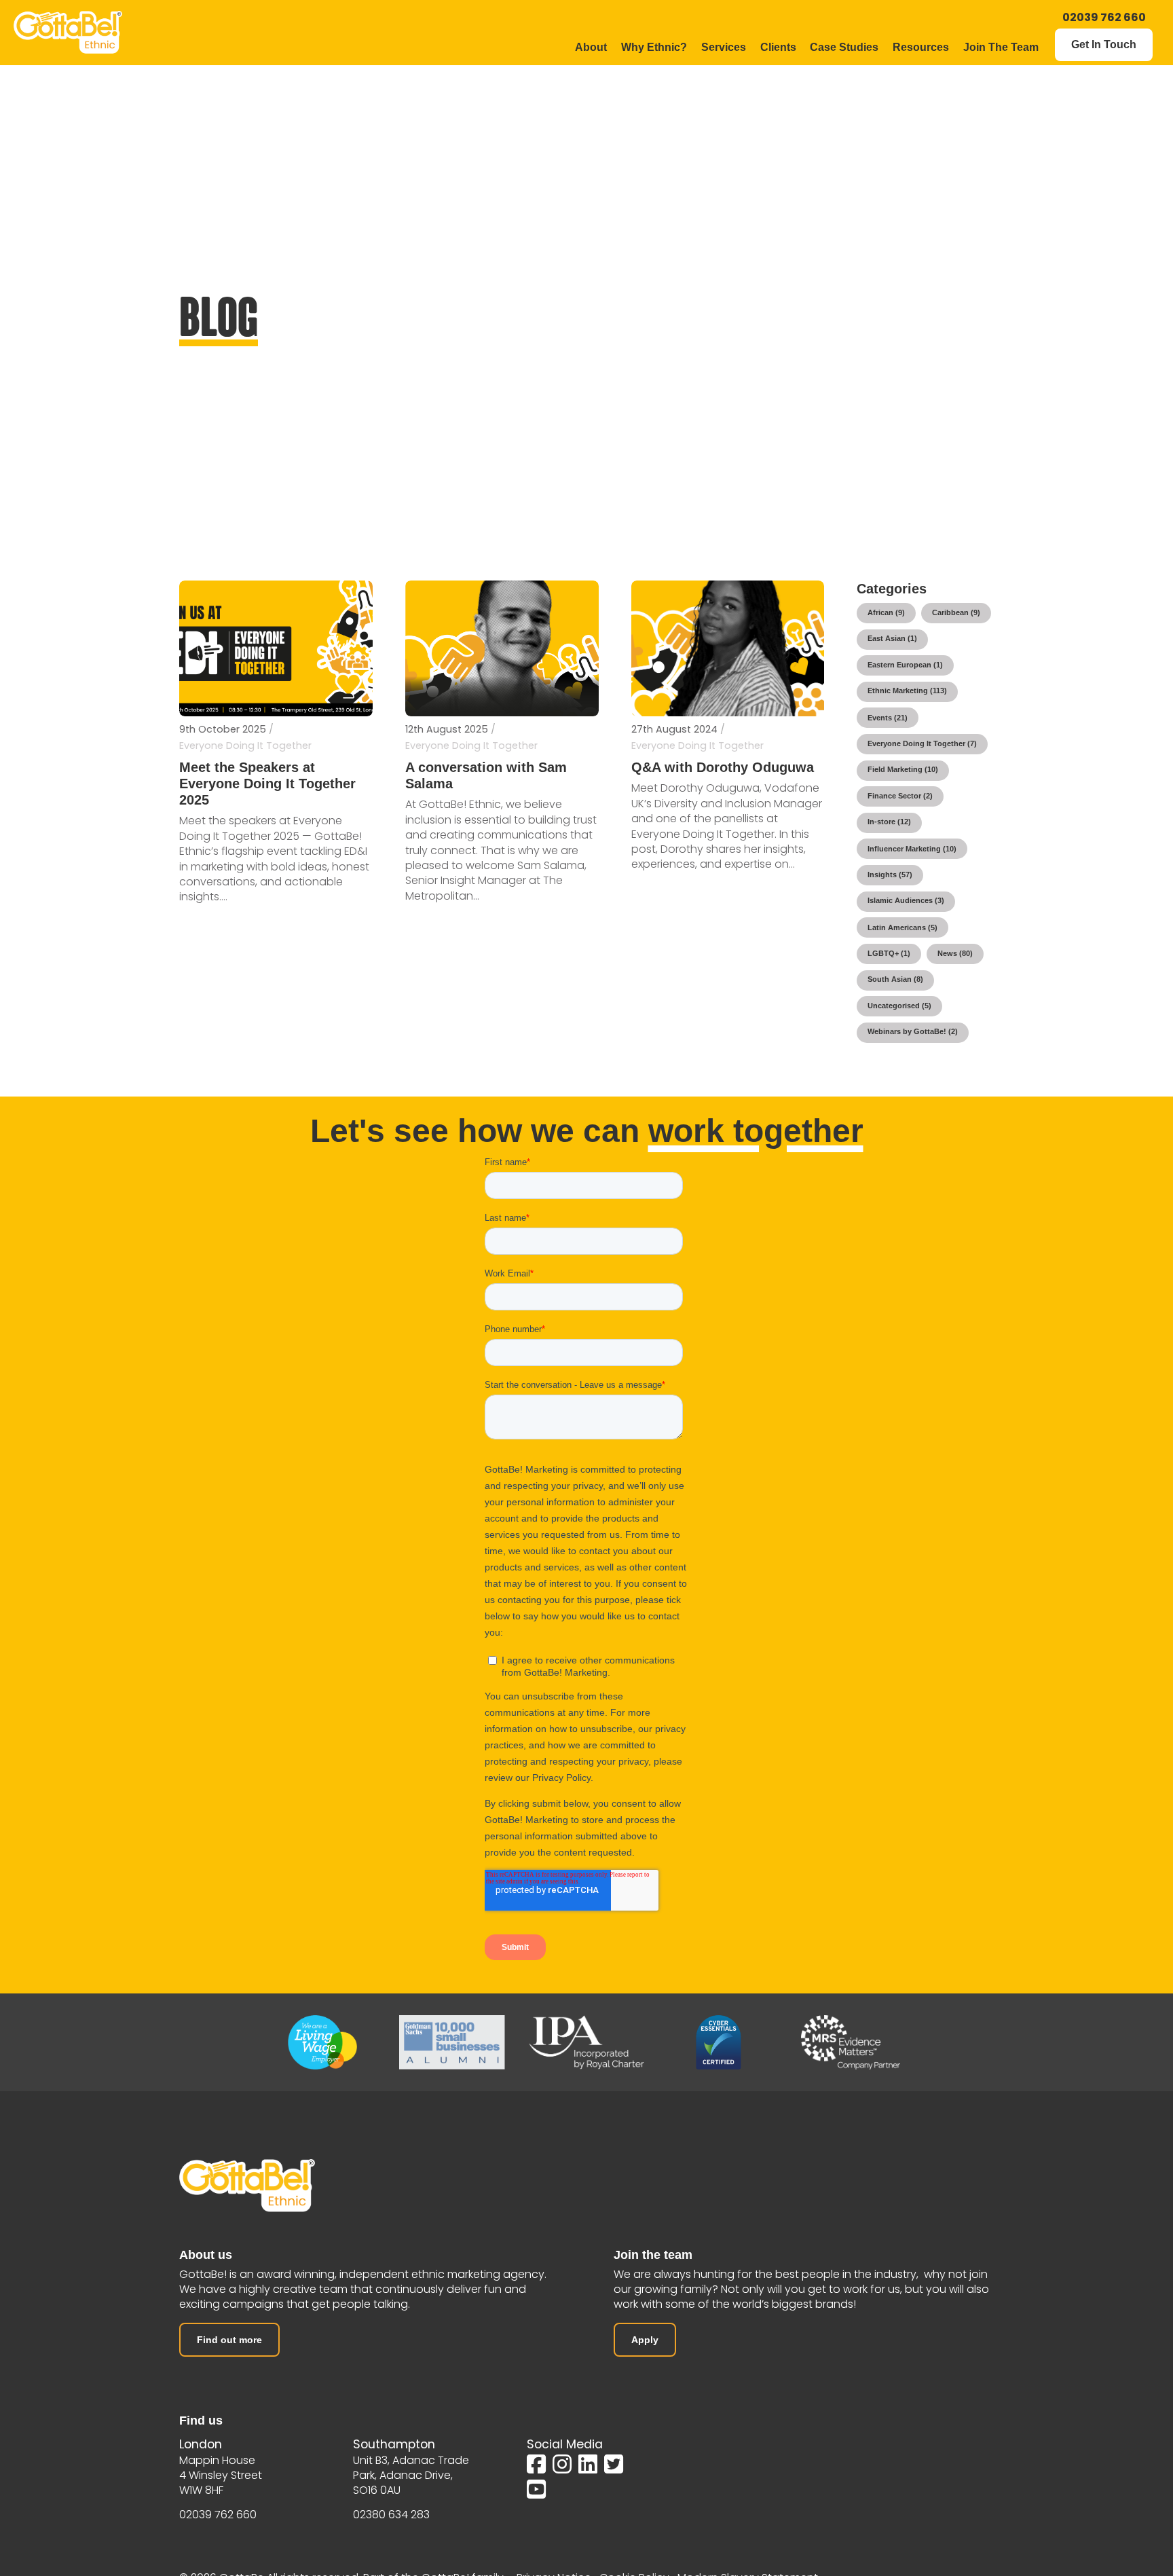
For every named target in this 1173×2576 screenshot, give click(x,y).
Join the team (653, 2255)
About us (206, 2255)
